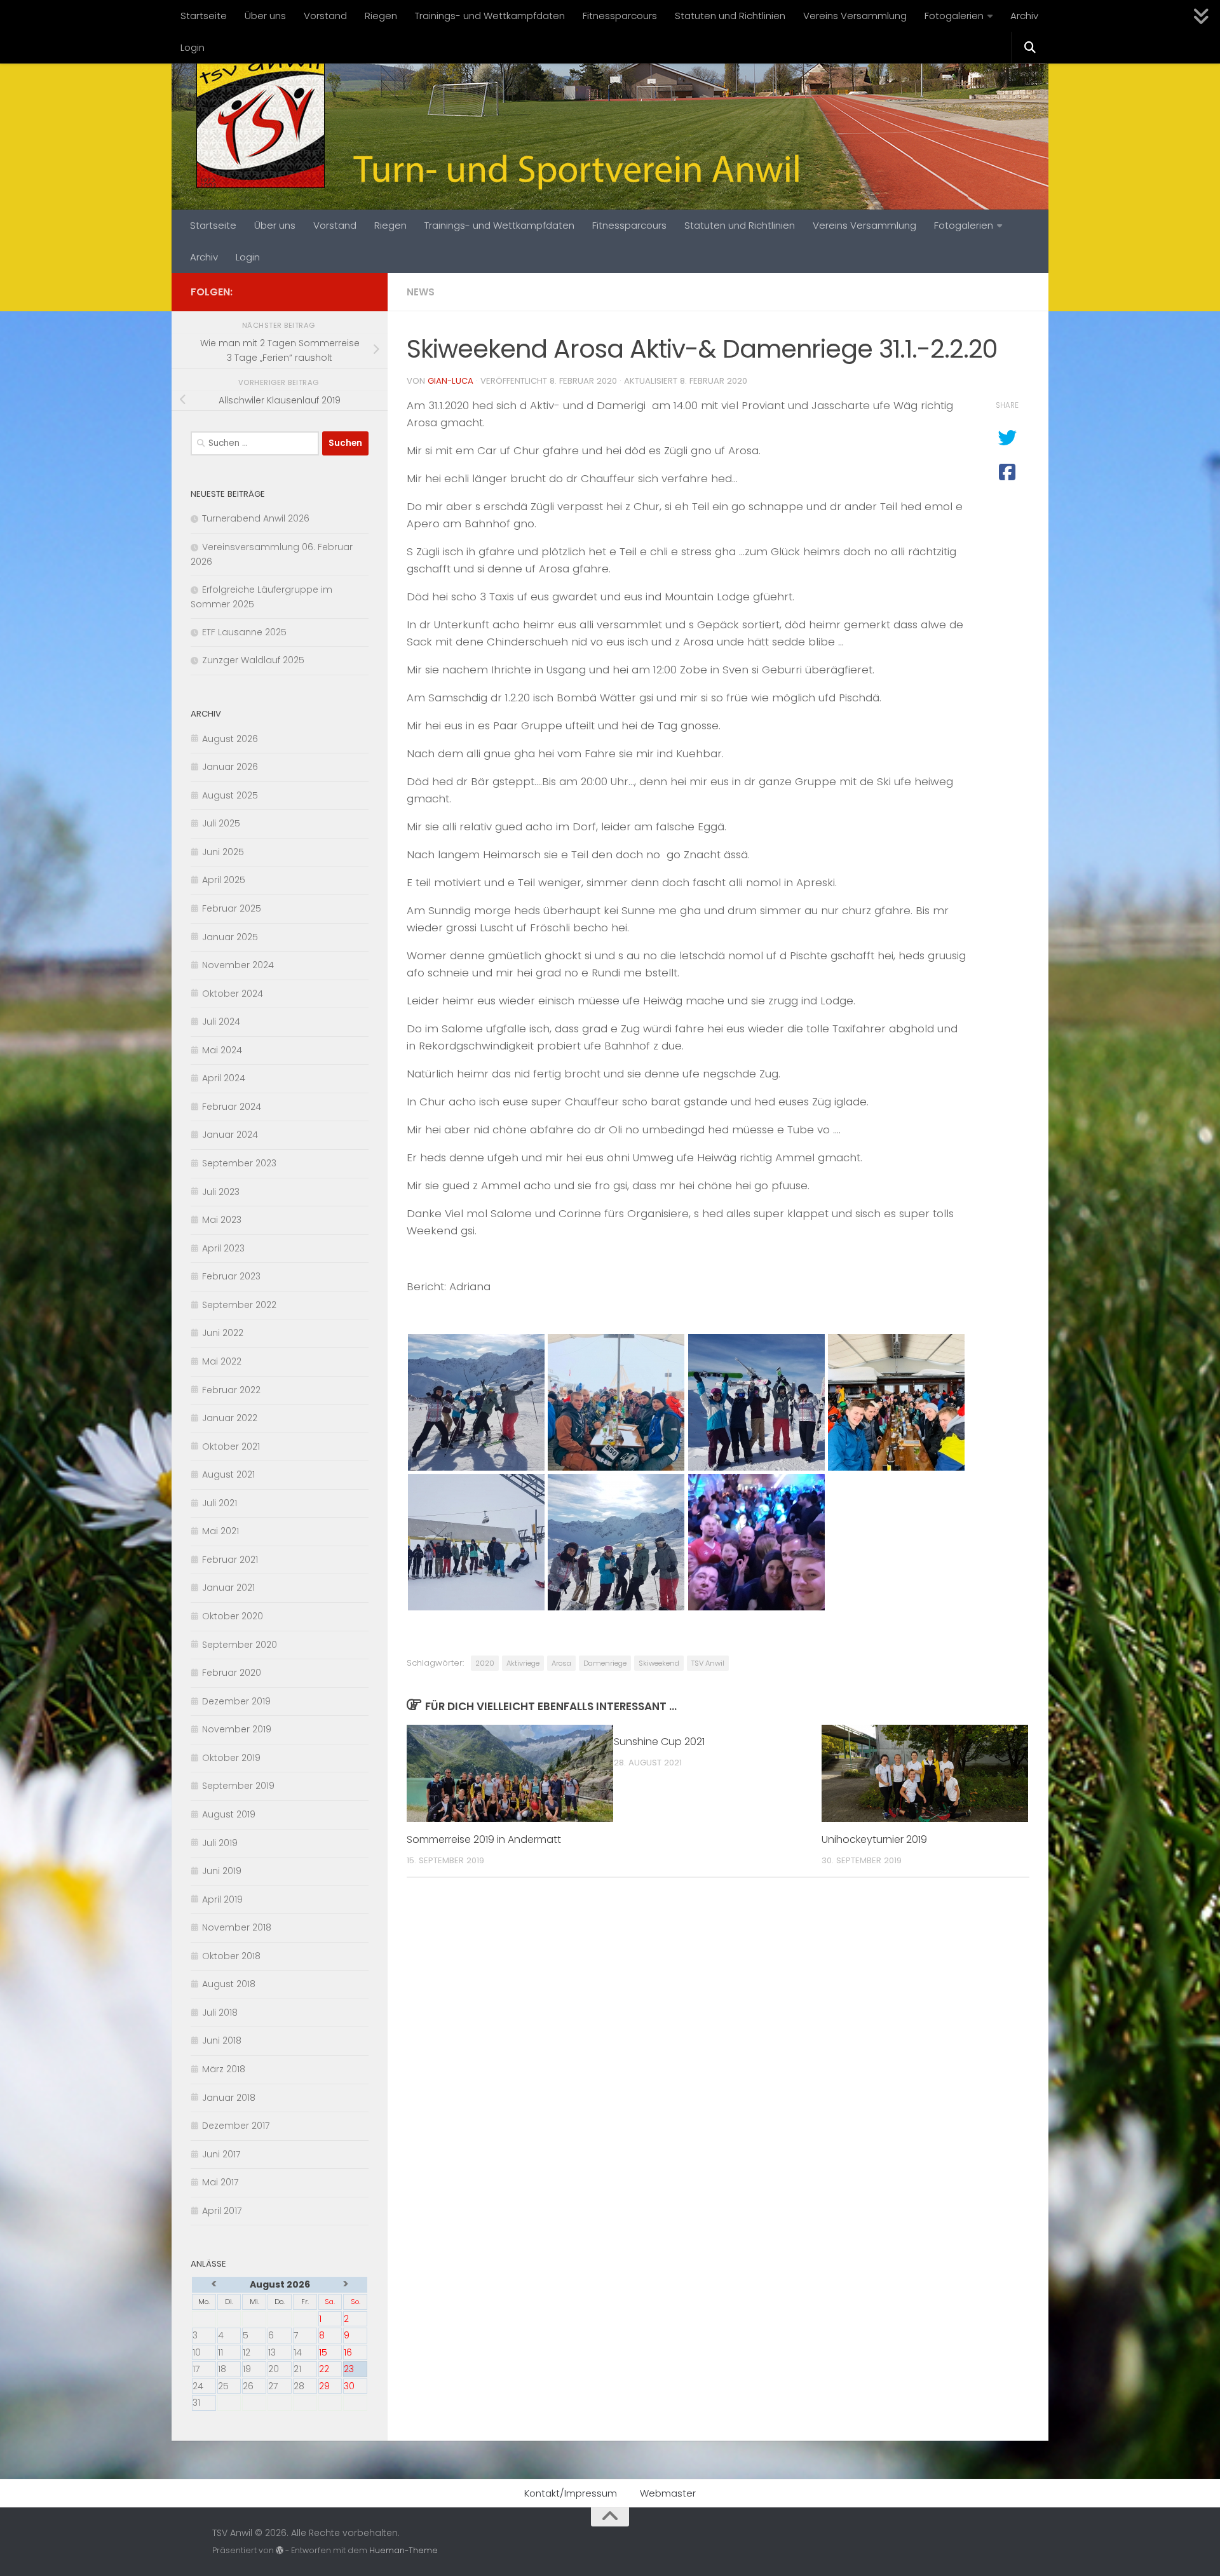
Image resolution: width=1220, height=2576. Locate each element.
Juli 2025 (221, 823)
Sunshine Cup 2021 (659, 1742)
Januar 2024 (230, 1135)
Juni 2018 (222, 2040)
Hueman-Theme (403, 2550)
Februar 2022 (231, 1390)
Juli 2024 (221, 1022)
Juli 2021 (220, 1503)
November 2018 (237, 1927)
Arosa (561, 1663)
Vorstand (325, 16)
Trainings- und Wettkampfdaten (490, 16)
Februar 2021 (230, 1560)
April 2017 (222, 2211)
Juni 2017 (221, 2154)
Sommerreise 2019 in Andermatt (484, 1839)
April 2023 (223, 1248)
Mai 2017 (220, 2182)
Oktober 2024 (233, 994)
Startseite (204, 16)
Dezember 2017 (236, 2126)
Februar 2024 (232, 1107)
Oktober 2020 (233, 1616)
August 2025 (230, 795)
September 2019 (238, 1786)
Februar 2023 (231, 1276)
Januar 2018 (229, 2098)
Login (193, 47)
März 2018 (224, 2069)
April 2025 (224, 880)
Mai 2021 (220, 1531)
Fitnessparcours (620, 16)
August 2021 (228, 1474)
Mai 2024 (222, 1050)
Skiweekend (659, 1663)
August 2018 (229, 1984)
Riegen (381, 16)
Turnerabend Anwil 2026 (256, 518)
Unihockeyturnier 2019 (874, 1839)
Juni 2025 (223, 852)
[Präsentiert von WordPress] (280, 2551)
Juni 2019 (222, 1871)
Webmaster (668, 2493)
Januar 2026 (230, 767)
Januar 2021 (228, 1588)
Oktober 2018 (231, 1956)
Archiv (1024, 16)
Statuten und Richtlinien (730, 16)
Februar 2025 (232, 908)
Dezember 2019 (236, 1701)
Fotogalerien (954, 16)
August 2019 (229, 1814)
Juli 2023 (221, 1192)
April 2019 (222, 1899)
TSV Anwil (708, 1663)
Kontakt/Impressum (571, 2493)
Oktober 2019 (231, 1758)
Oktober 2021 (231, 1446)
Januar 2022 (230, 1418)
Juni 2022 (223, 1333)
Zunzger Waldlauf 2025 (253, 660)
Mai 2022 (222, 1361)
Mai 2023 (222, 1220)
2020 (485, 1663)
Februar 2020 (232, 1673)
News (421, 292)
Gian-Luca (451, 381)
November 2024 (238, 965)
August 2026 (230, 739)
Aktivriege (523, 1663)
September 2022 (239, 1305)
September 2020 (240, 1645)
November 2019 (237, 1729)
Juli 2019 (220, 1843)
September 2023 (239, 1163)
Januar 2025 (230, 937)
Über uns (265, 16)
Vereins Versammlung (855, 16)
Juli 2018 (220, 2013)
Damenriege (605, 1663)
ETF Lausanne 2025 (244, 632)
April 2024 (224, 1078)
